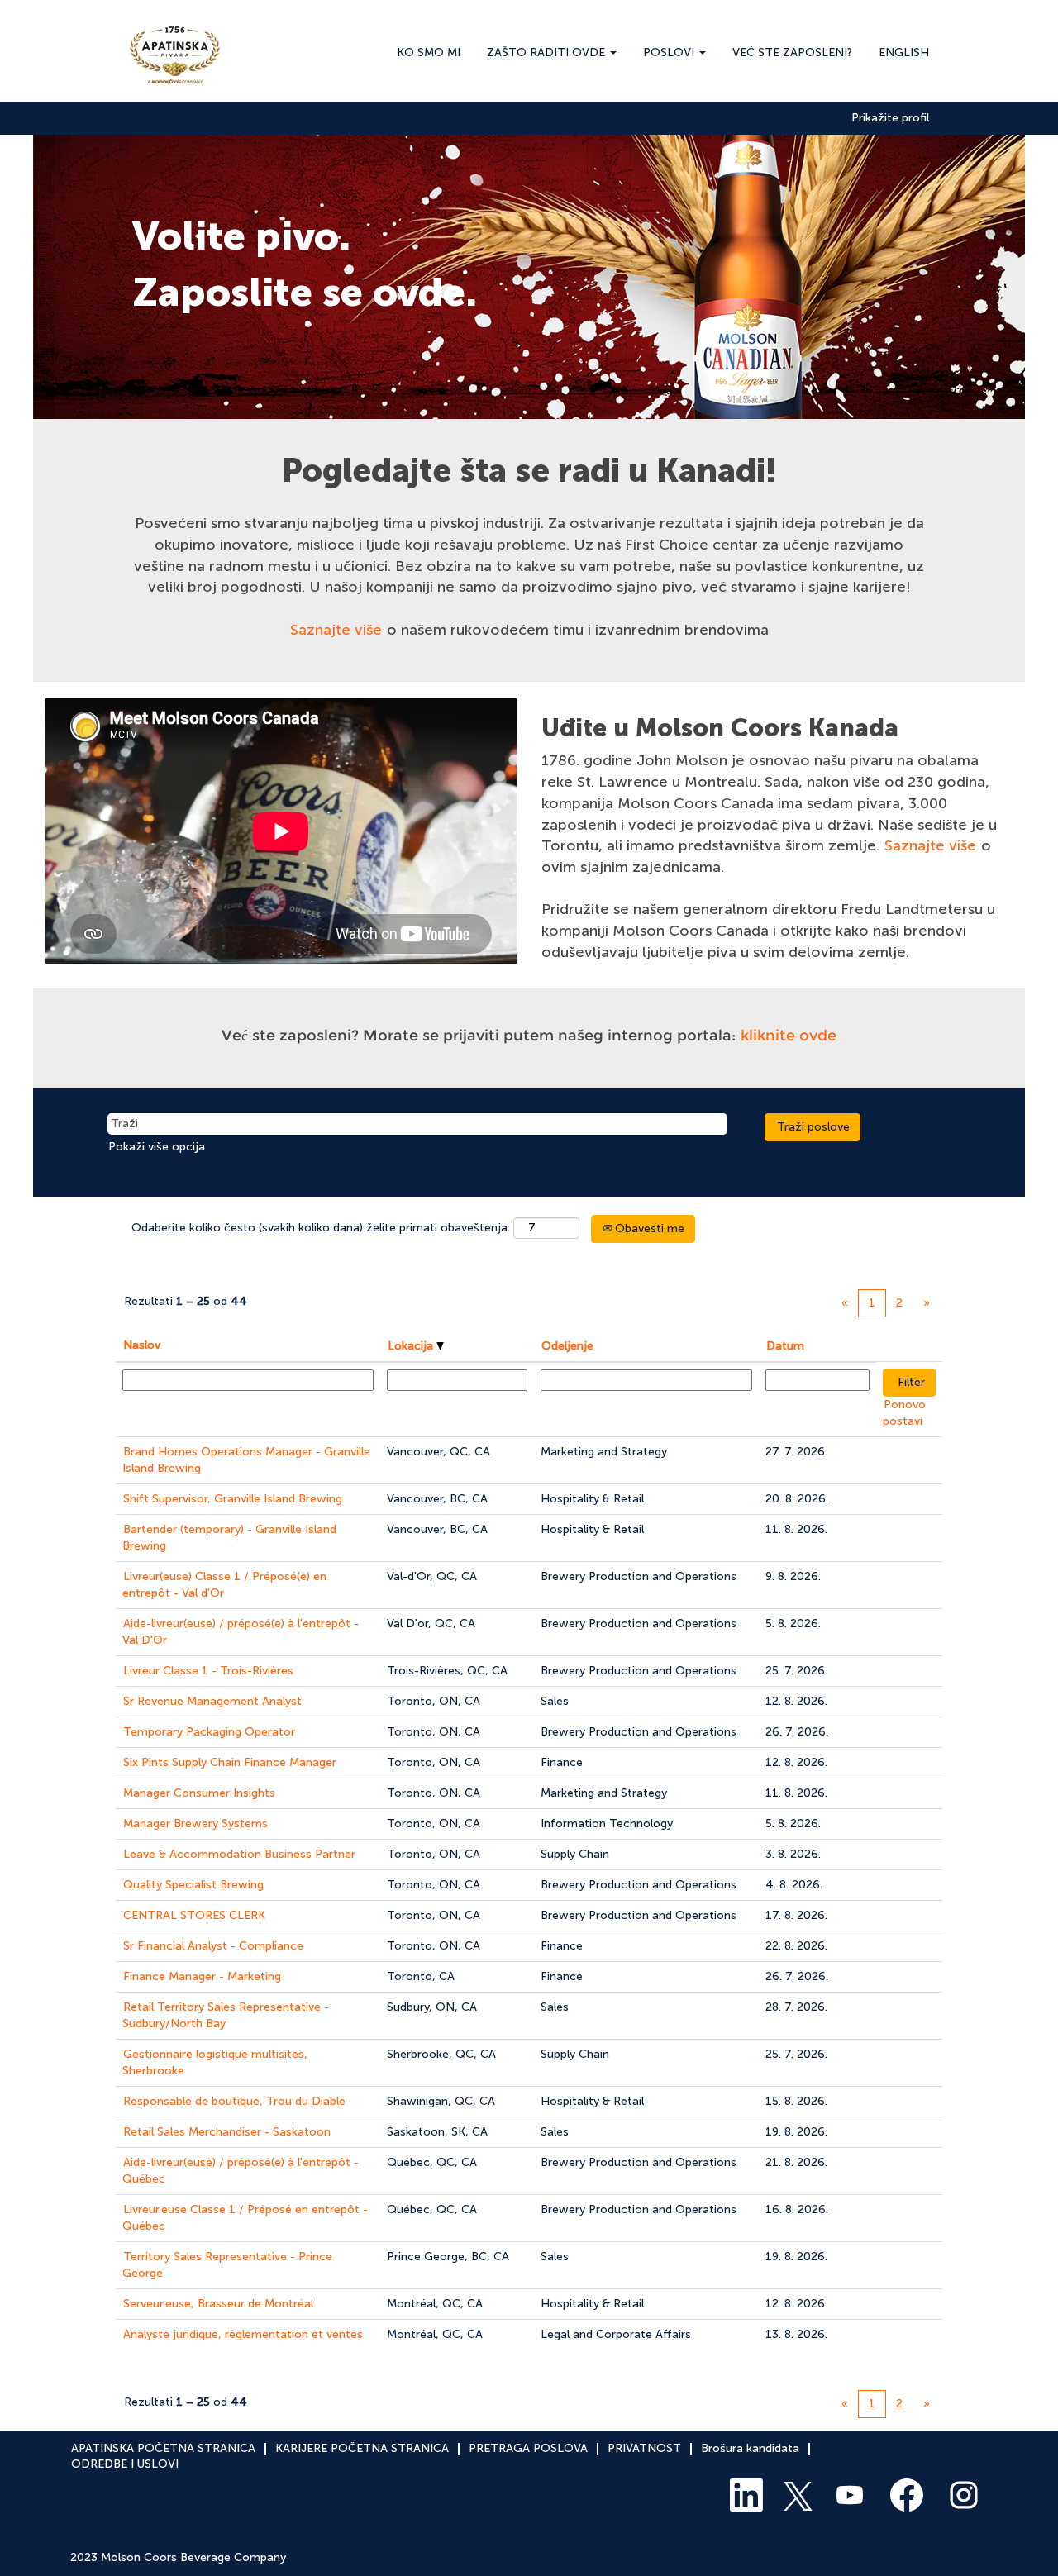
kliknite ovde (789, 1036)
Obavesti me (648, 1228)
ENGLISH (904, 52)
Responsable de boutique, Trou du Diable (234, 2101)
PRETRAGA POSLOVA (528, 2448)
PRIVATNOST (644, 2448)
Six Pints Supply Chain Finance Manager (230, 1762)
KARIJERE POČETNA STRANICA (362, 2448)
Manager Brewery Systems (195, 1824)
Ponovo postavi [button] (904, 1413)
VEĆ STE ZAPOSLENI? (792, 52)
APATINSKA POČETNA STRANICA (163, 2448)
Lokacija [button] (412, 1346)
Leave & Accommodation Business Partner (239, 1854)
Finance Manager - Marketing (202, 1976)
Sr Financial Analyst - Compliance (213, 1946)
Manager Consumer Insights (199, 1793)
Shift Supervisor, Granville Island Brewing (233, 1499)
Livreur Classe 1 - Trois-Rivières (208, 1671)
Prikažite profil (890, 118)
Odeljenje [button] (567, 1346)
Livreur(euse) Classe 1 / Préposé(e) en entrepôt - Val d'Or (224, 1585)
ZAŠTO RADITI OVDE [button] (548, 52)
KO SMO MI (429, 52)
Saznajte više (336, 630)
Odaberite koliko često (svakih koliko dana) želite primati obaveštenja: (321, 1228)
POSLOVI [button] (670, 52)
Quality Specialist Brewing (193, 1885)
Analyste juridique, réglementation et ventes (243, 2334)
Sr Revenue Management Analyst (212, 1701)
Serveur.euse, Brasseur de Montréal (218, 2304)
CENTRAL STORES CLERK (194, 1915)
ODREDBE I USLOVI (125, 2464)
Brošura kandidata (750, 2448)
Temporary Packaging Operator (209, 1732)
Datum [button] (785, 1346)
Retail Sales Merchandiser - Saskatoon (227, 2132)
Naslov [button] (142, 1345)
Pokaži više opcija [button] (157, 1147)
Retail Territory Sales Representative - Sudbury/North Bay (226, 2015)
